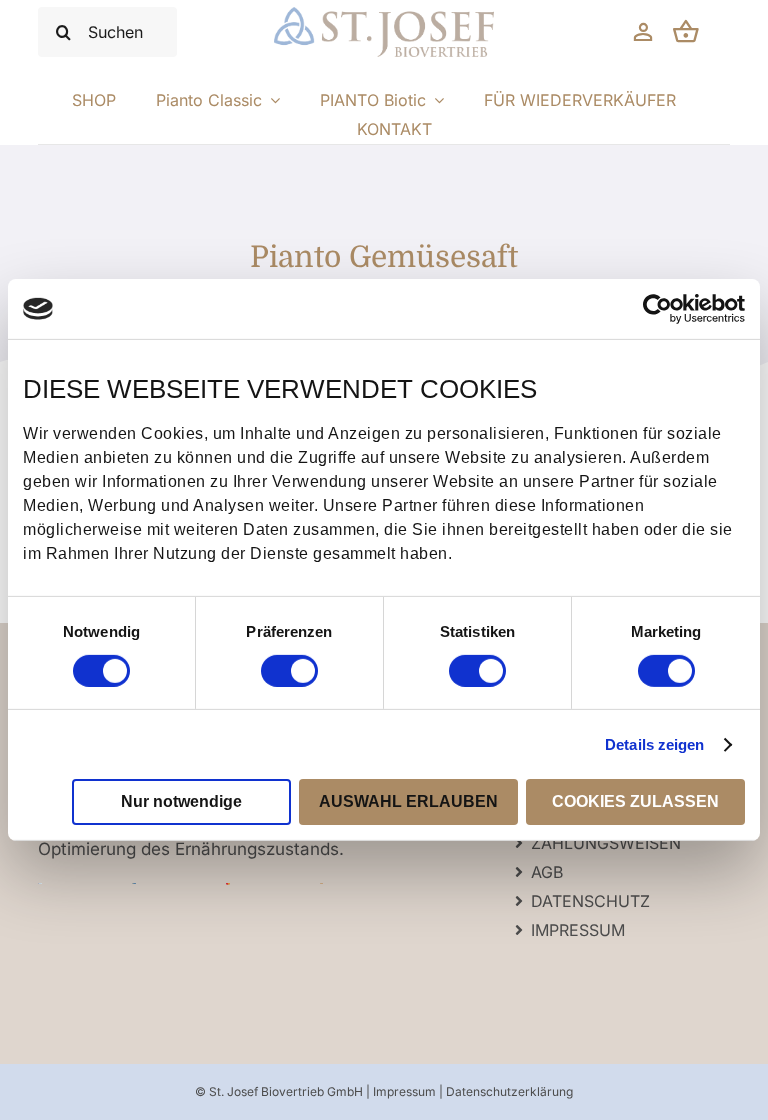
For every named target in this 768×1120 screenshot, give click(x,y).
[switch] (289, 671)
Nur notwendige (181, 801)
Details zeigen (654, 744)
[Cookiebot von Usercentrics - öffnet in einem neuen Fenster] (657, 309)
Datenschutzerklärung (509, 1091)
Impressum (404, 1091)
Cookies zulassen (635, 801)
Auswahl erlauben (408, 801)
